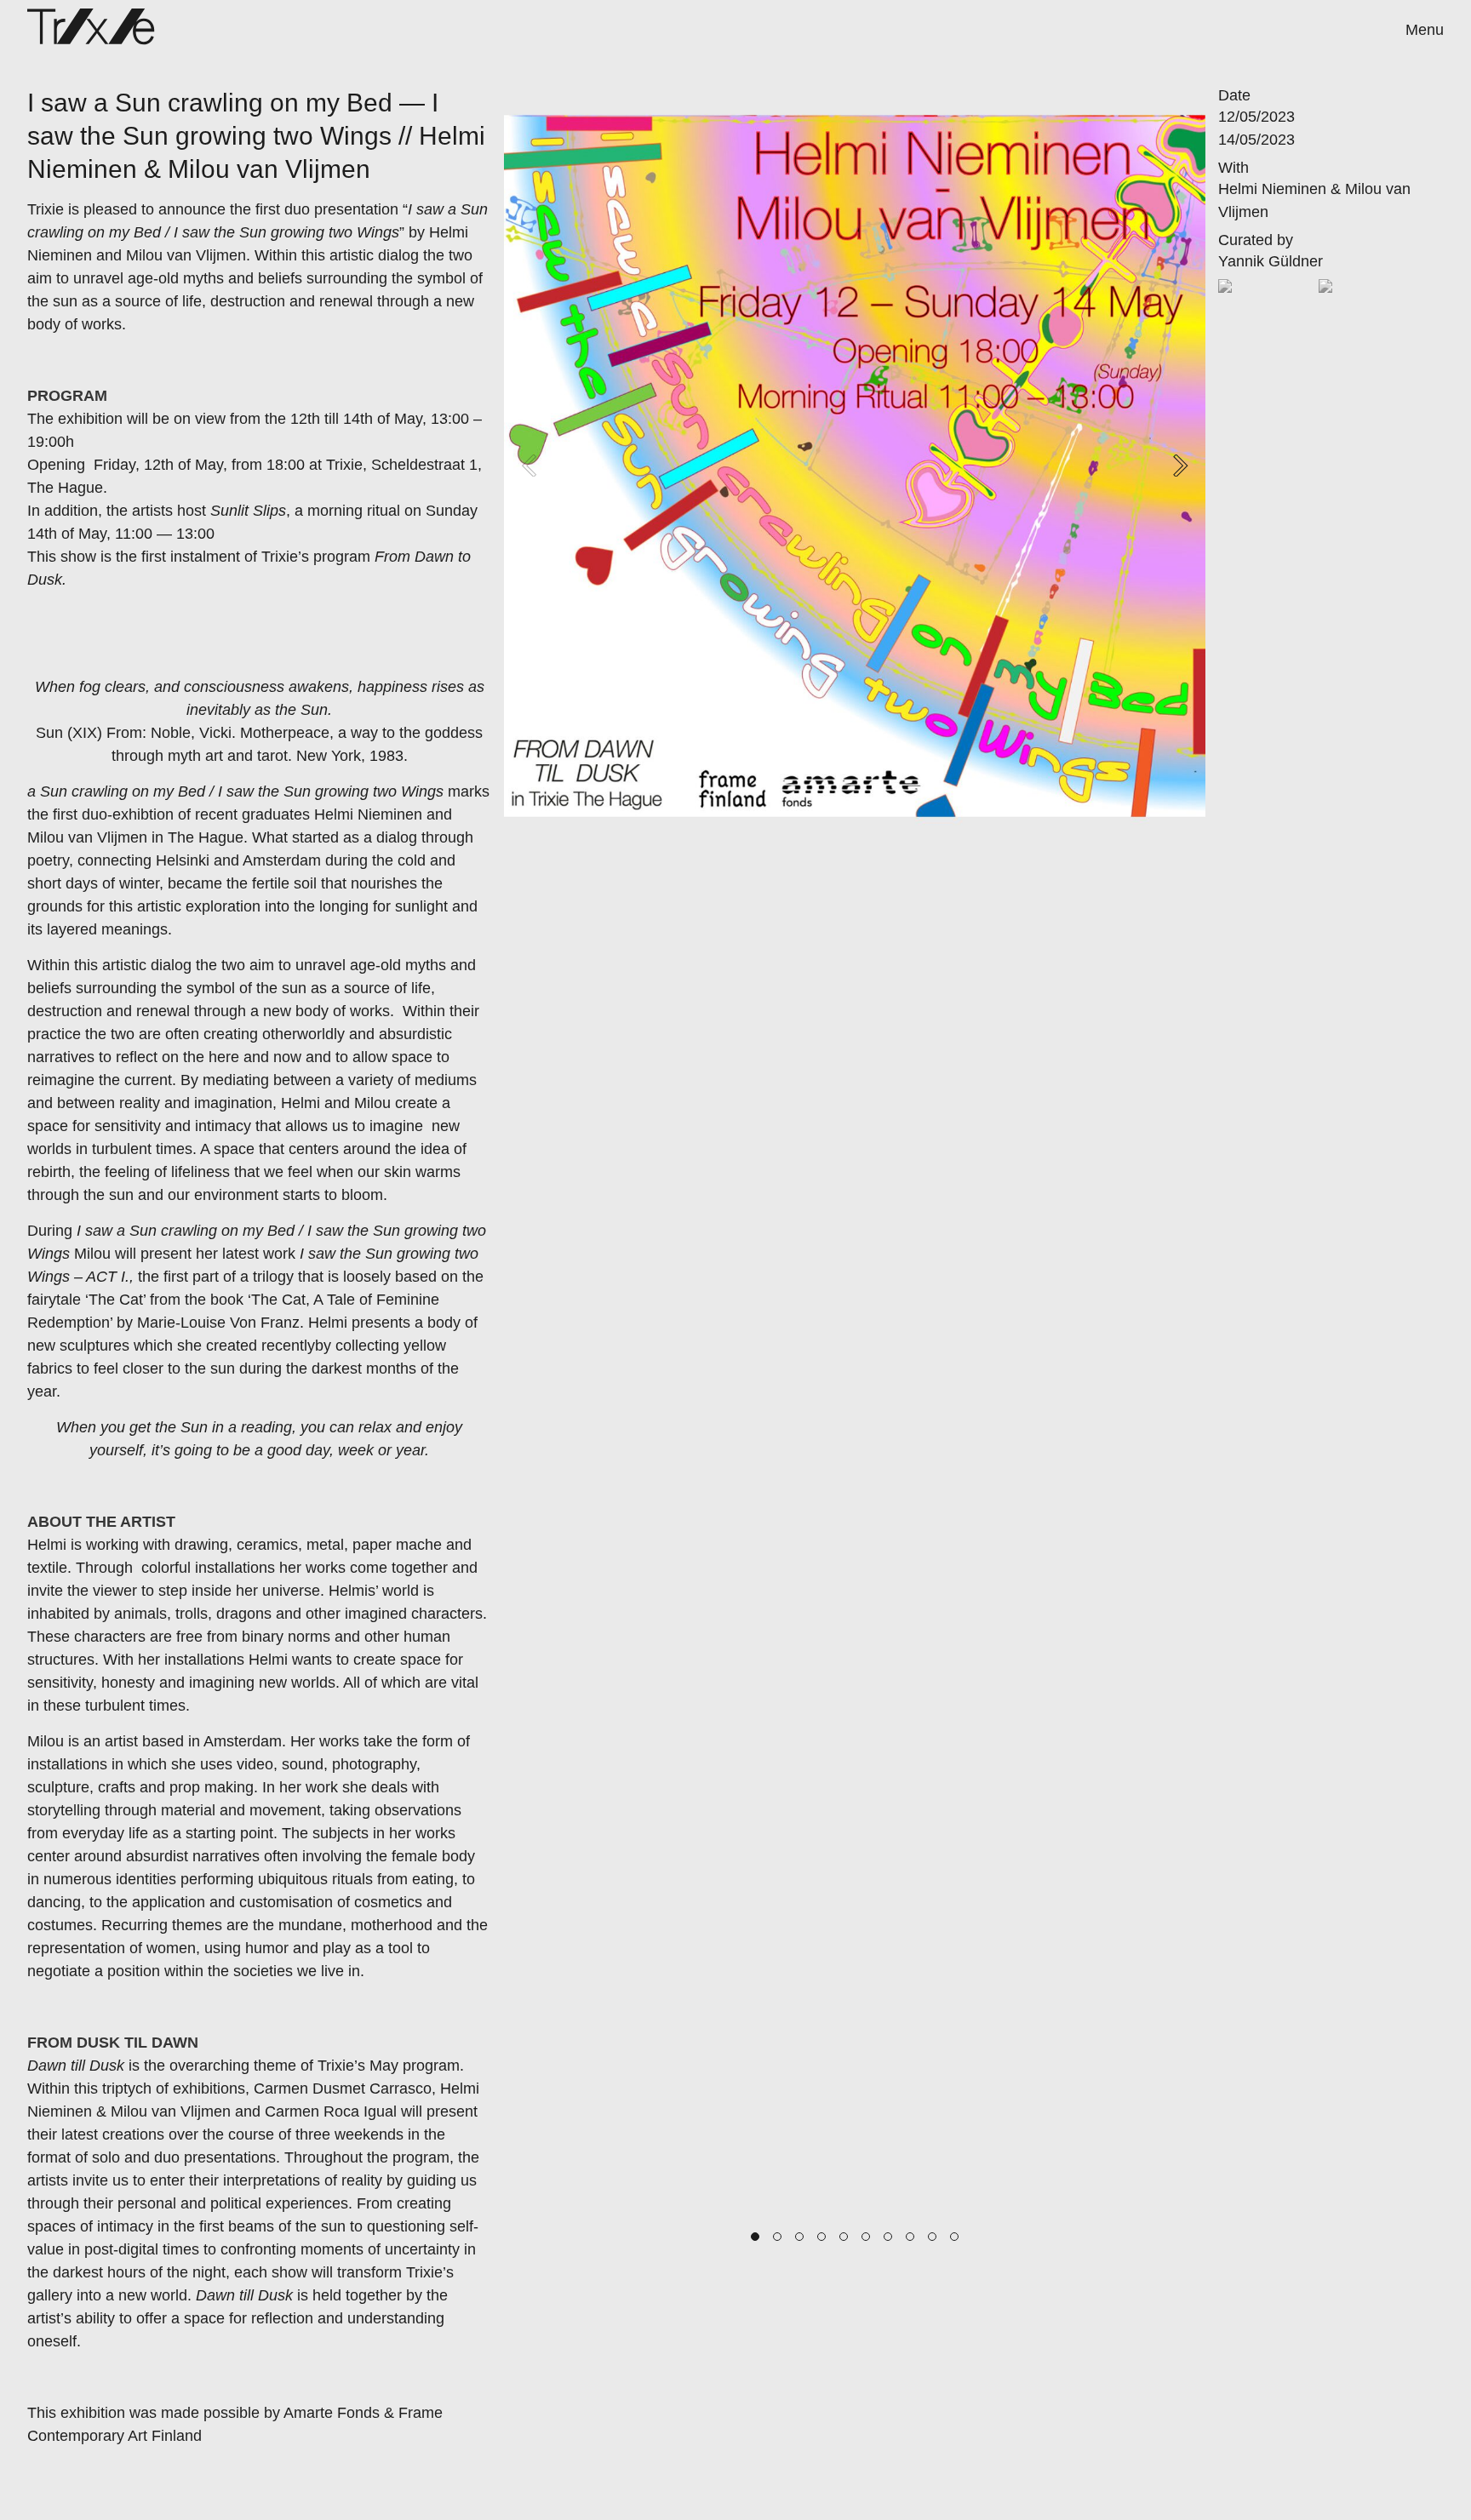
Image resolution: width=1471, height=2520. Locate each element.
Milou (46, 1741)
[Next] (1178, 466)
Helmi (47, 1545)
